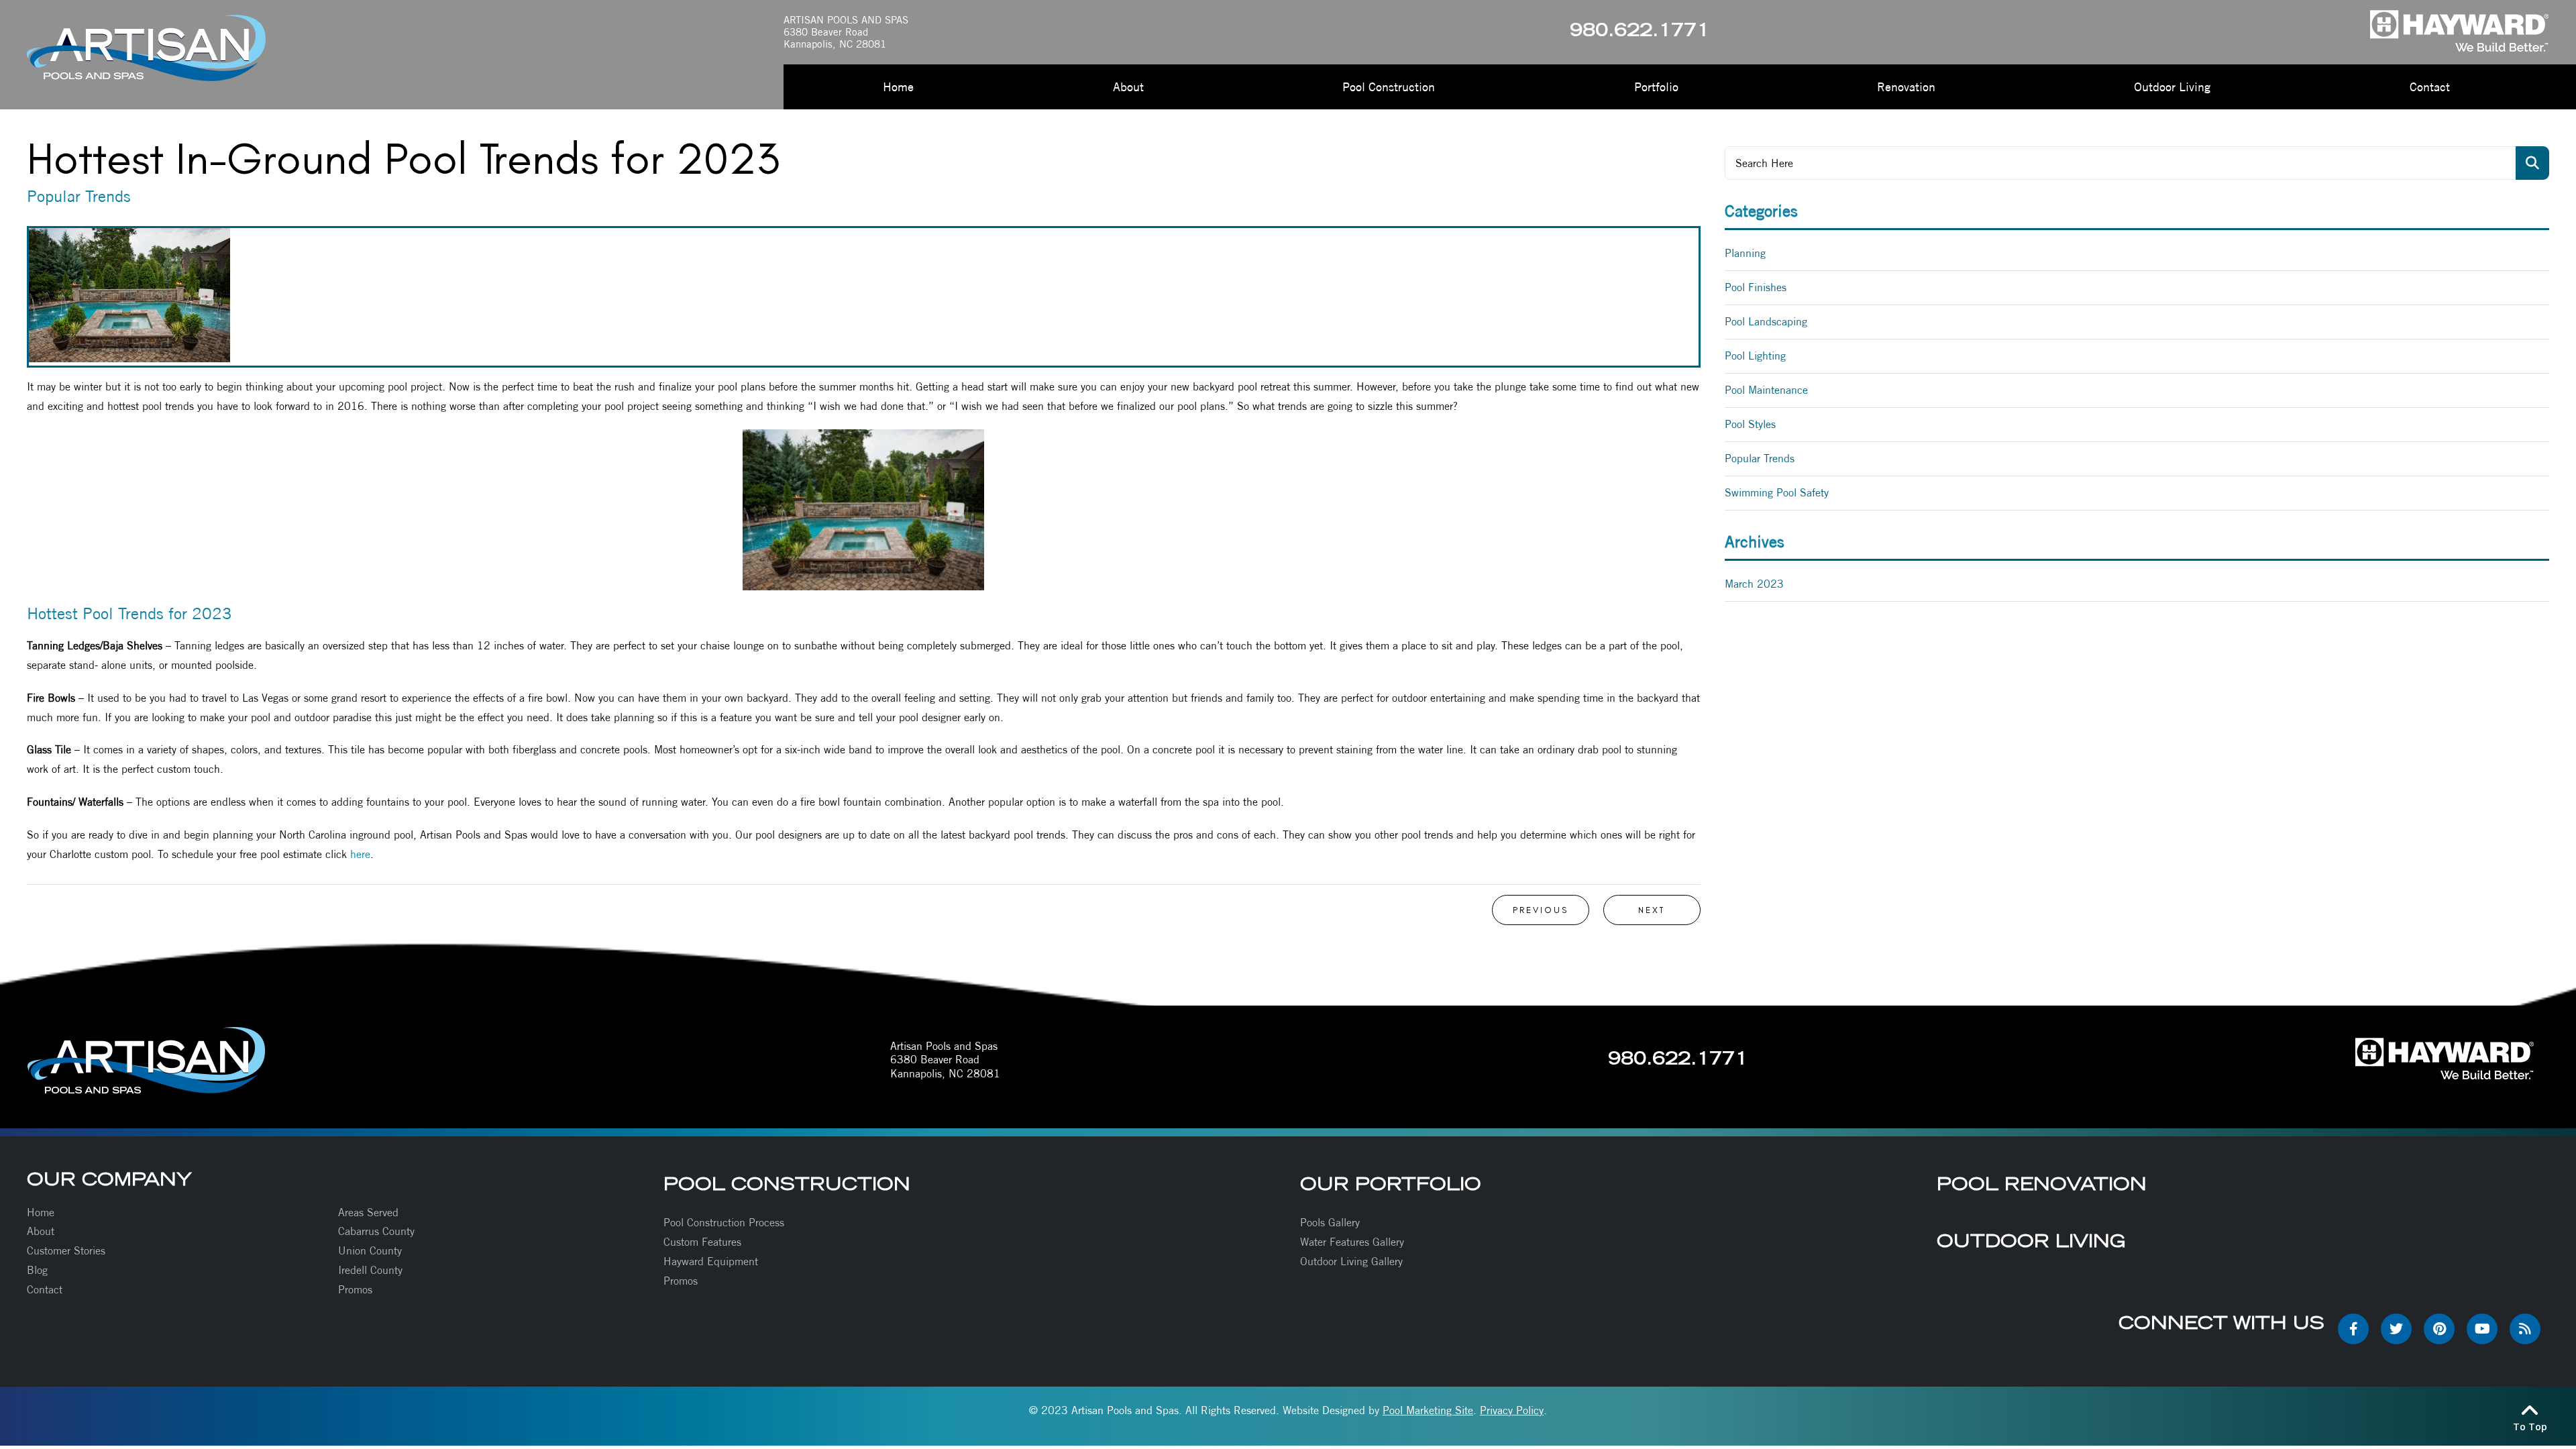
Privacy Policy (1512, 1410)
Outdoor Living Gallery (1351, 1262)
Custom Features (702, 1242)
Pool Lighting (1755, 356)
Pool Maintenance (1766, 390)
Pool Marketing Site (1428, 1410)
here (360, 854)
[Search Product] (2532, 163)
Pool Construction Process (724, 1223)
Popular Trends (1760, 459)
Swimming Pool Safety (1777, 493)
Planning (1745, 253)
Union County (370, 1251)
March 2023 (1754, 584)
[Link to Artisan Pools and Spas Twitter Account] (2396, 1329)
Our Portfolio (1391, 1184)
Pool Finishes (1756, 287)
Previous (1541, 910)
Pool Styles (1750, 424)
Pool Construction (787, 1184)
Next (1652, 910)
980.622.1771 (1640, 32)
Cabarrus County (376, 1231)
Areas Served (368, 1213)
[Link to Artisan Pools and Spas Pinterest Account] (2439, 1329)
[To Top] (2530, 1409)
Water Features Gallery (1352, 1242)
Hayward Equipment (711, 1262)
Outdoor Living (2031, 1241)
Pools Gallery (1330, 1223)
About (41, 1231)
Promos (355, 1290)
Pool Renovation (2042, 1184)
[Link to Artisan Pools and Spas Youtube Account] (2482, 1329)
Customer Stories (66, 1251)
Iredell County (370, 1270)
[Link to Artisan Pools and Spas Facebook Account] (2353, 1329)
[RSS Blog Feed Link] (2525, 1329)
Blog (37, 1270)
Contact (45, 1290)
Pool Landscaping (1766, 322)
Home (41, 1213)
